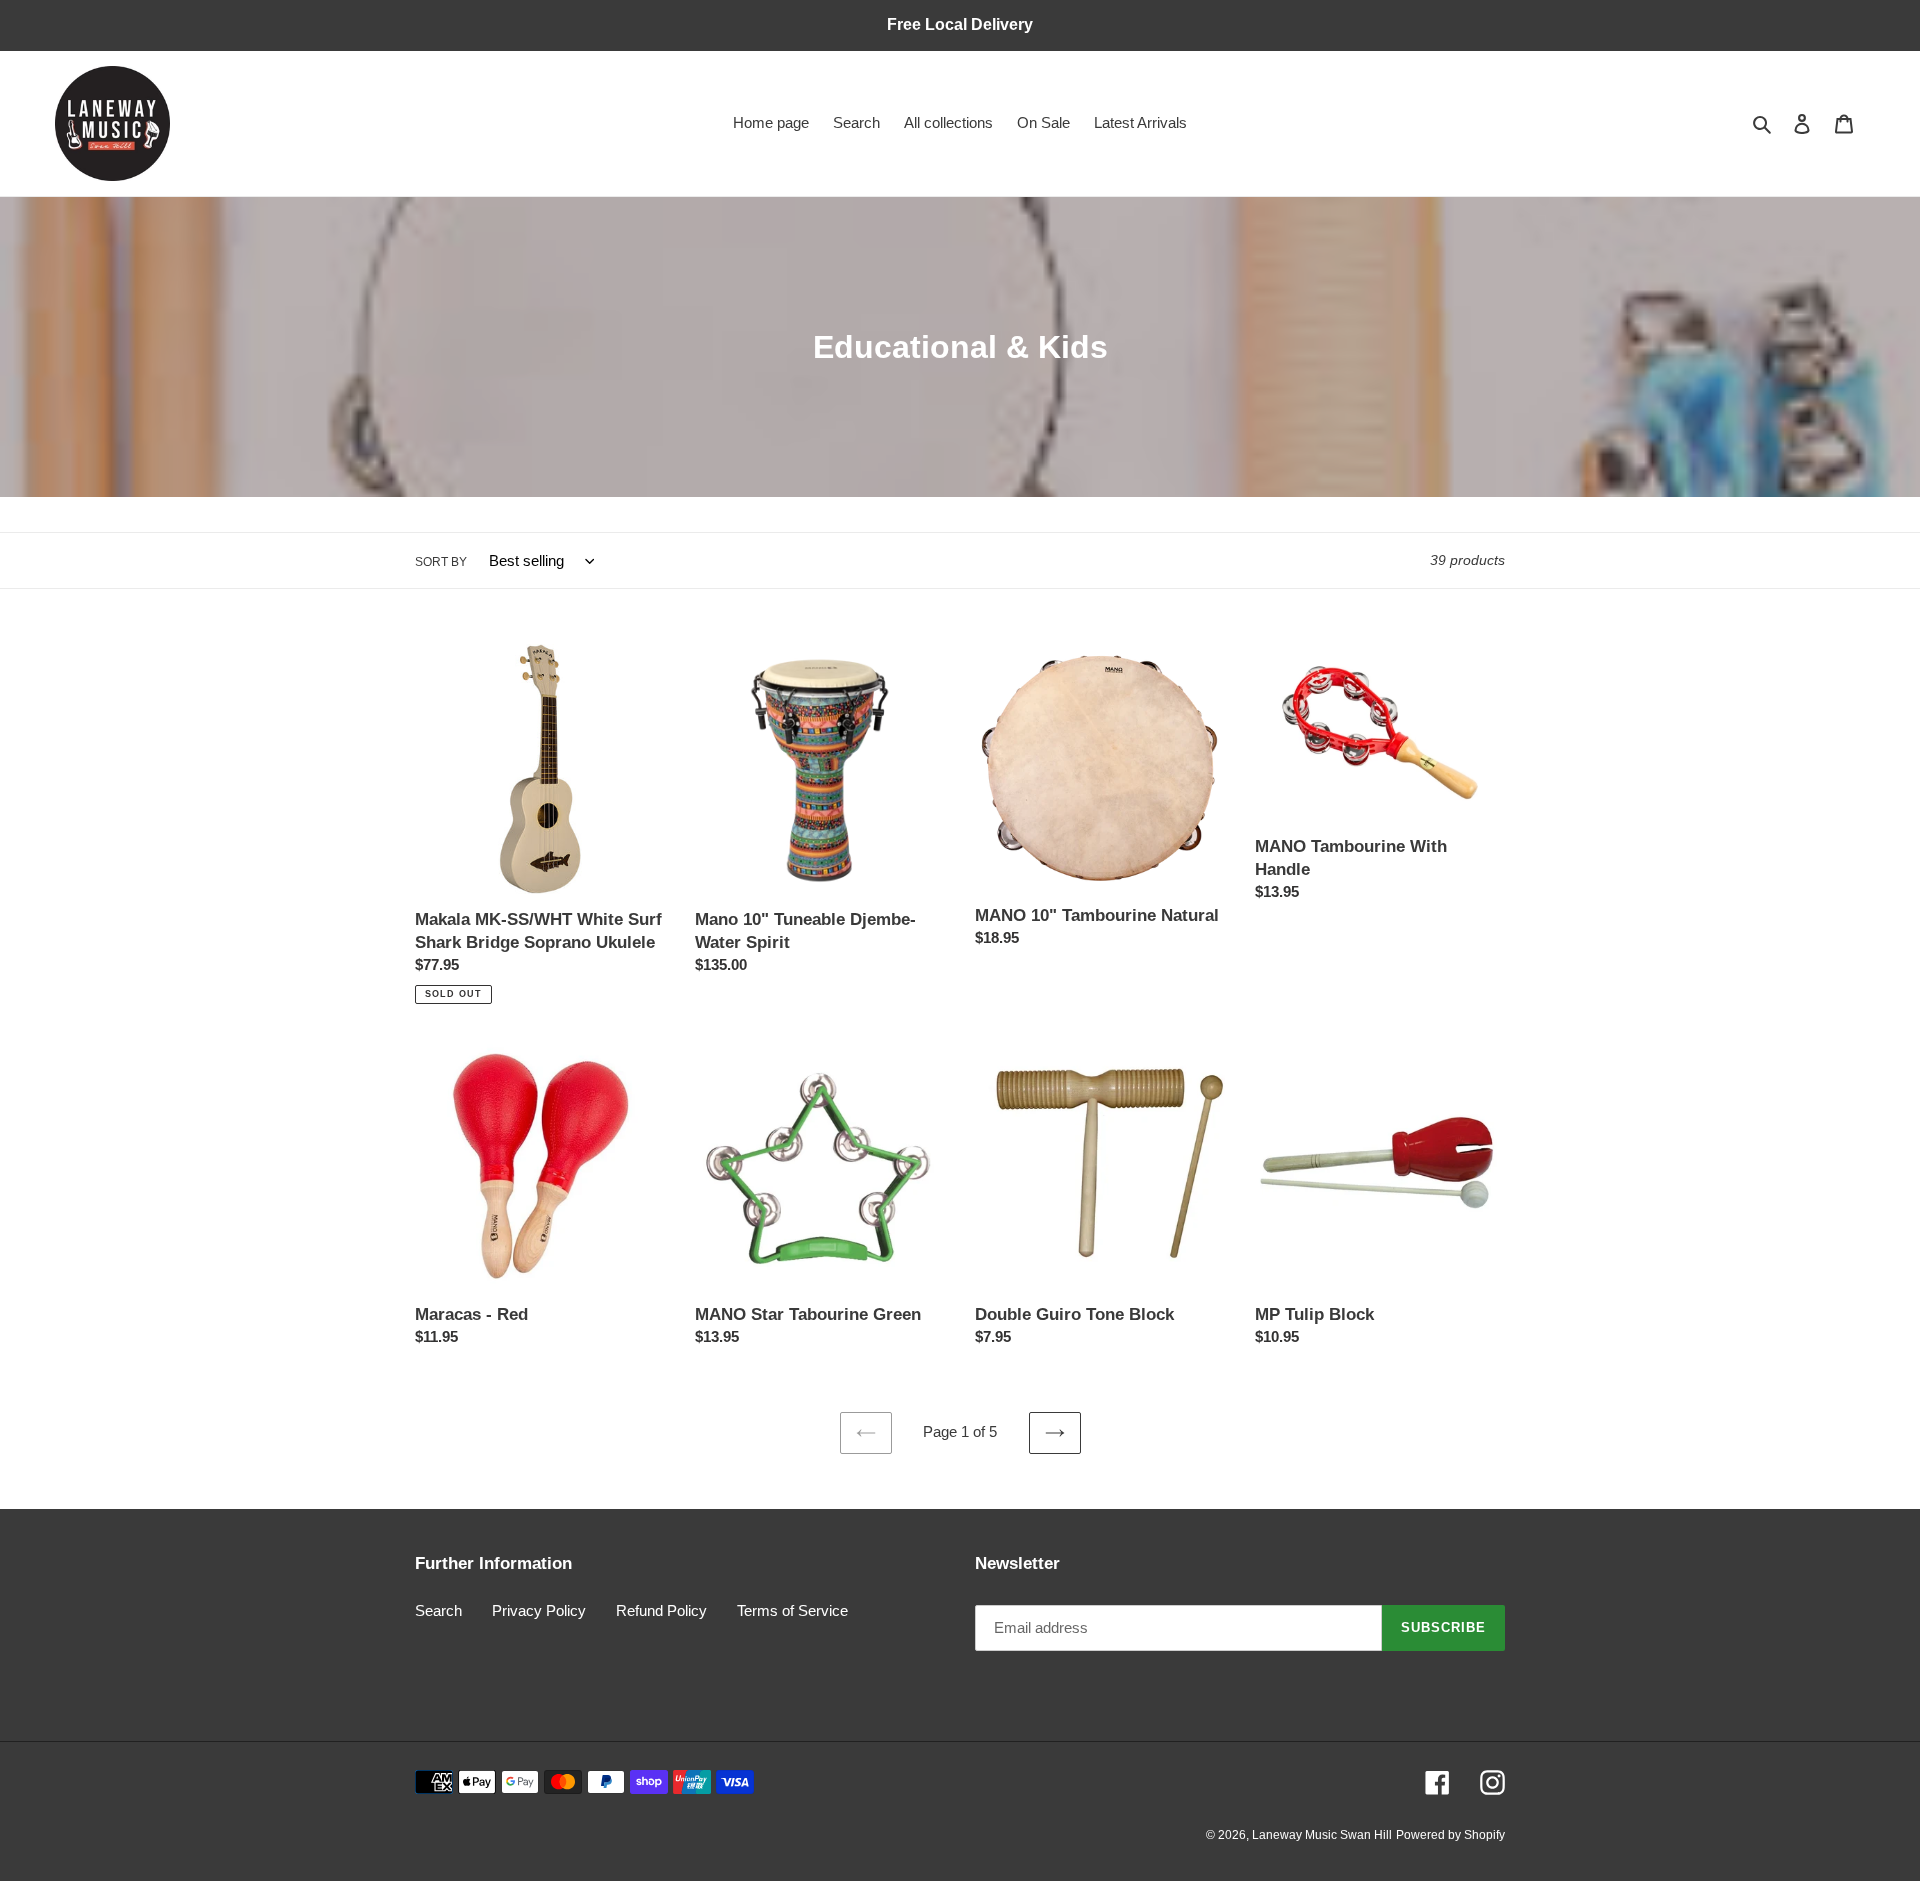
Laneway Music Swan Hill (1322, 1835)
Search (438, 1610)
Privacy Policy (539, 1610)
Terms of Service (792, 1610)
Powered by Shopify (1450, 1835)
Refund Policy (661, 1610)
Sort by (441, 562)
